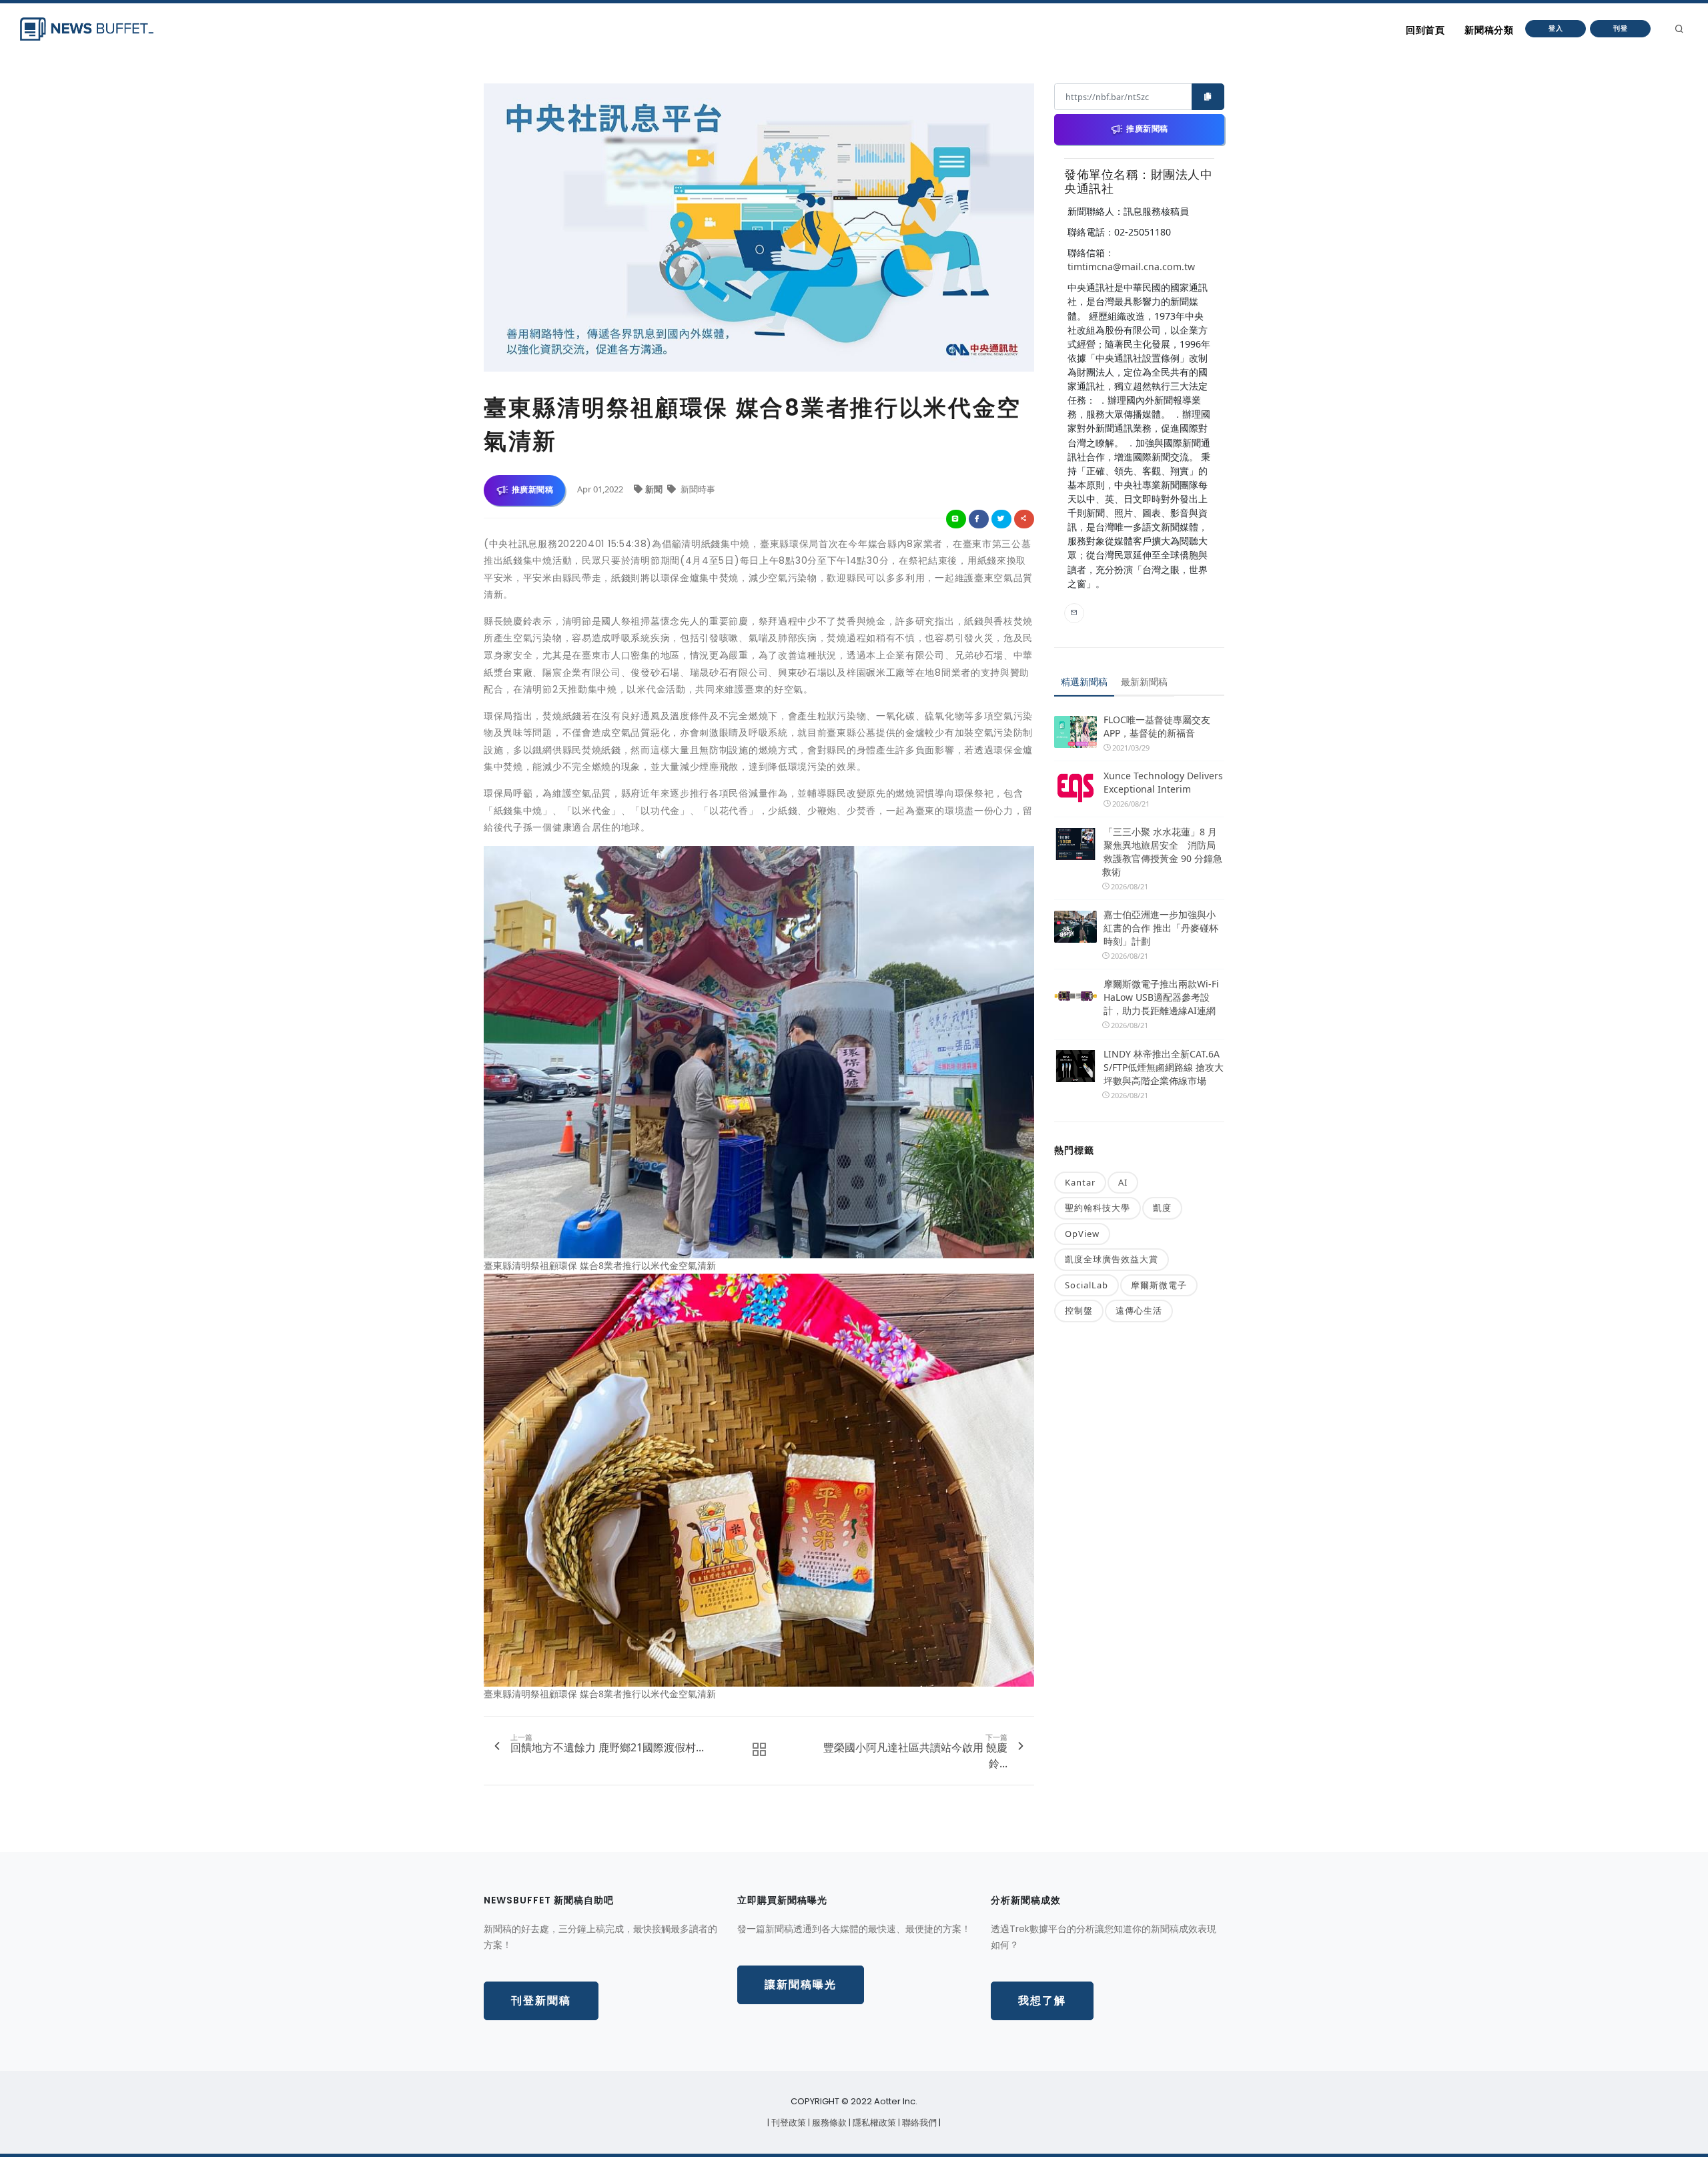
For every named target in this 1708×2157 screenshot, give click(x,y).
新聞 (655, 489)
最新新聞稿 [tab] (1144, 682)
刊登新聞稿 (541, 2001)
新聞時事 (697, 489)
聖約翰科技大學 (1098, 1208)
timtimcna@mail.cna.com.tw (1131, 267)
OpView (1082, 1234)
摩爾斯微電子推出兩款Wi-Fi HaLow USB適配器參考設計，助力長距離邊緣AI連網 (1161, 997)
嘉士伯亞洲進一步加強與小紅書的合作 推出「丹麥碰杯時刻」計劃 (1161, 928)
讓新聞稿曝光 (801, 1985)
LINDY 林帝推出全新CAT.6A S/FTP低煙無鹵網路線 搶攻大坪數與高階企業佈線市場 (1164, 1067)
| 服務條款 (828, 2123)
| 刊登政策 (788, 2123)
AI (1123, 1182)
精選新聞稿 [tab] (1084, 682)
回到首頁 (1425, 30)
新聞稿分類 (1489, 30)
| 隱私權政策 (873, 2123)
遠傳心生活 (1139, 1310)
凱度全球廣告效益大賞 (1112, 1259)
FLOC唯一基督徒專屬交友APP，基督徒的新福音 (1157, 726)
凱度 (1162, 1208)
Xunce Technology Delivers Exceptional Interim (1163, 782)
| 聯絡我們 (918, 2123)
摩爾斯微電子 (1159, 1285)
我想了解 (1042, 2001)
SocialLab (1087, 1285)
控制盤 (1079, 1310)
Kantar (1080, 1182)
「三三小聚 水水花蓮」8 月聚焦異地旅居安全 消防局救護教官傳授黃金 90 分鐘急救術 (1162, 852)
